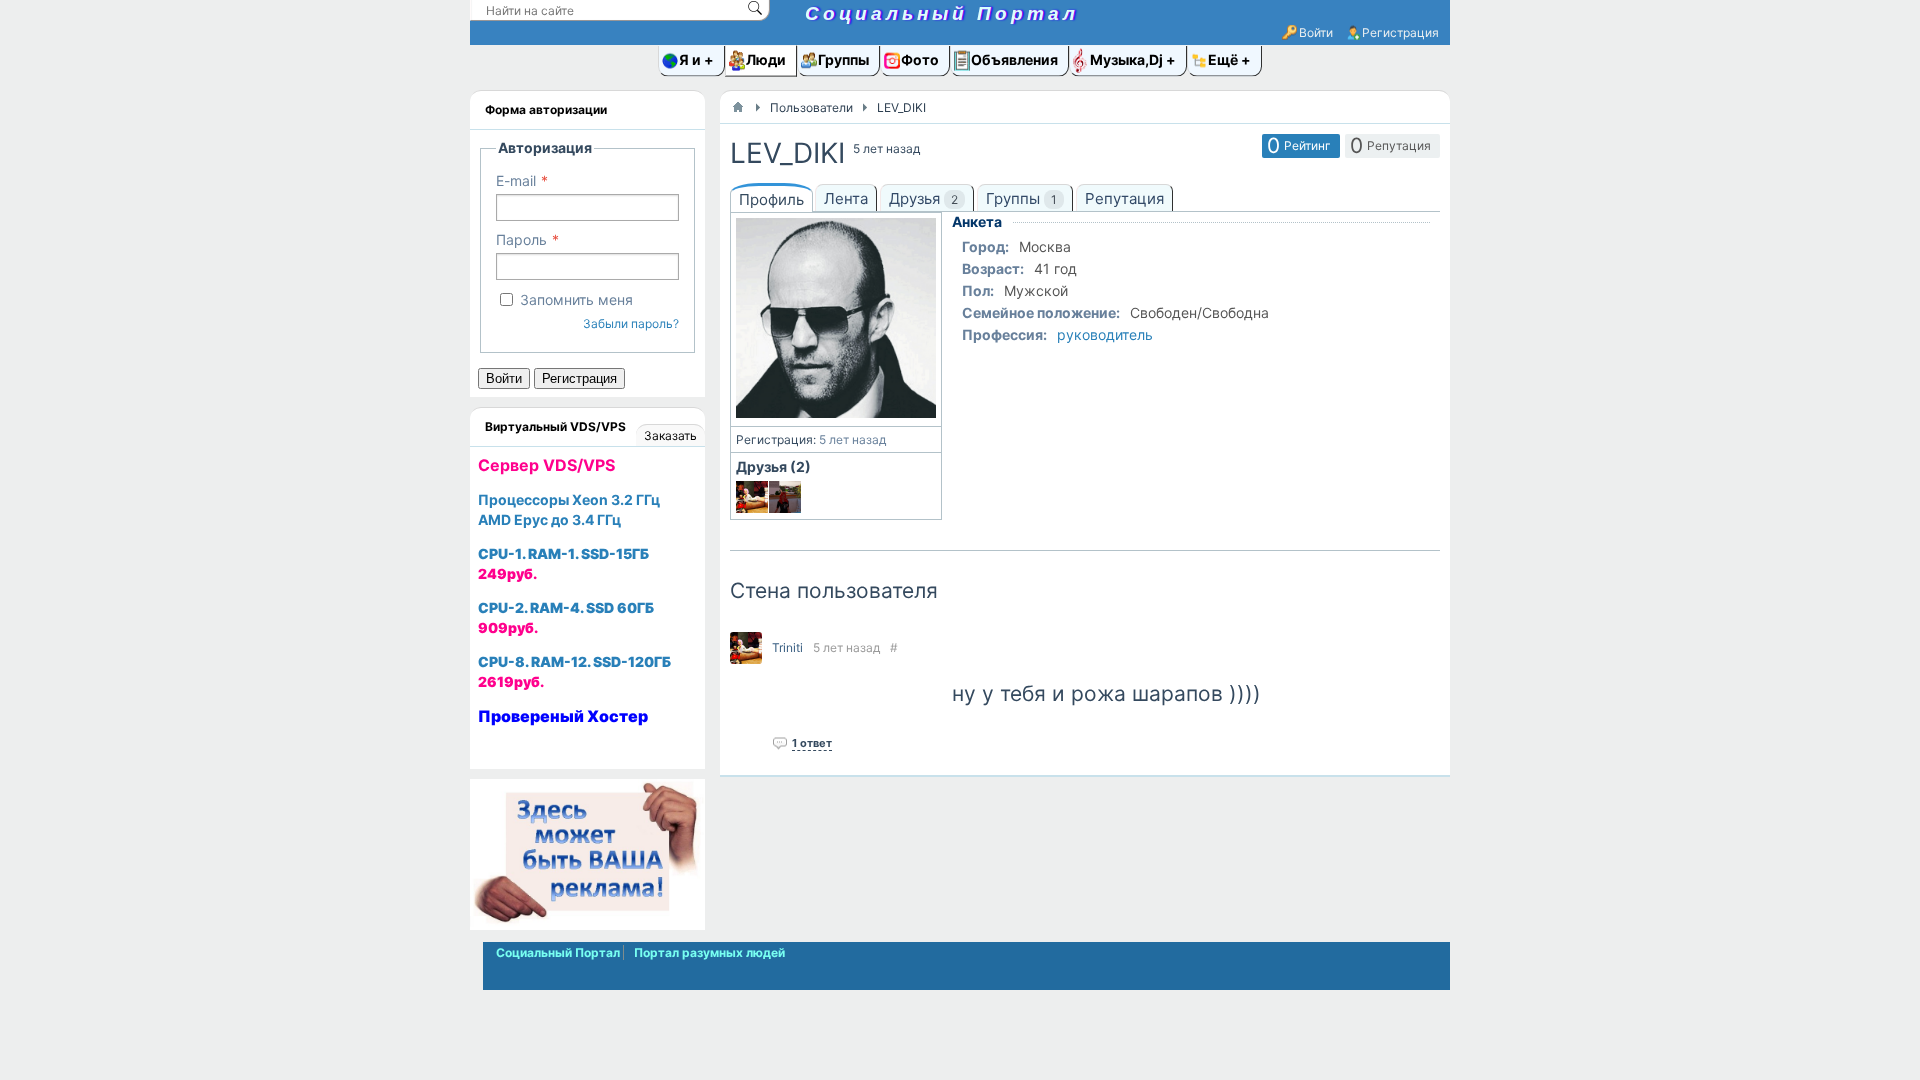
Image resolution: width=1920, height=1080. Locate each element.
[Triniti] (752, 497)
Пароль (521, 239)
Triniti (787, 647)
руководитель (1105, 334)
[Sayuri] (785, 497)
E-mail (516, 180)
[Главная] (738, 107)
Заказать (670, 435)
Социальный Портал (942, 13)
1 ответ (812, 743)
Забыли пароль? (631, 323)
